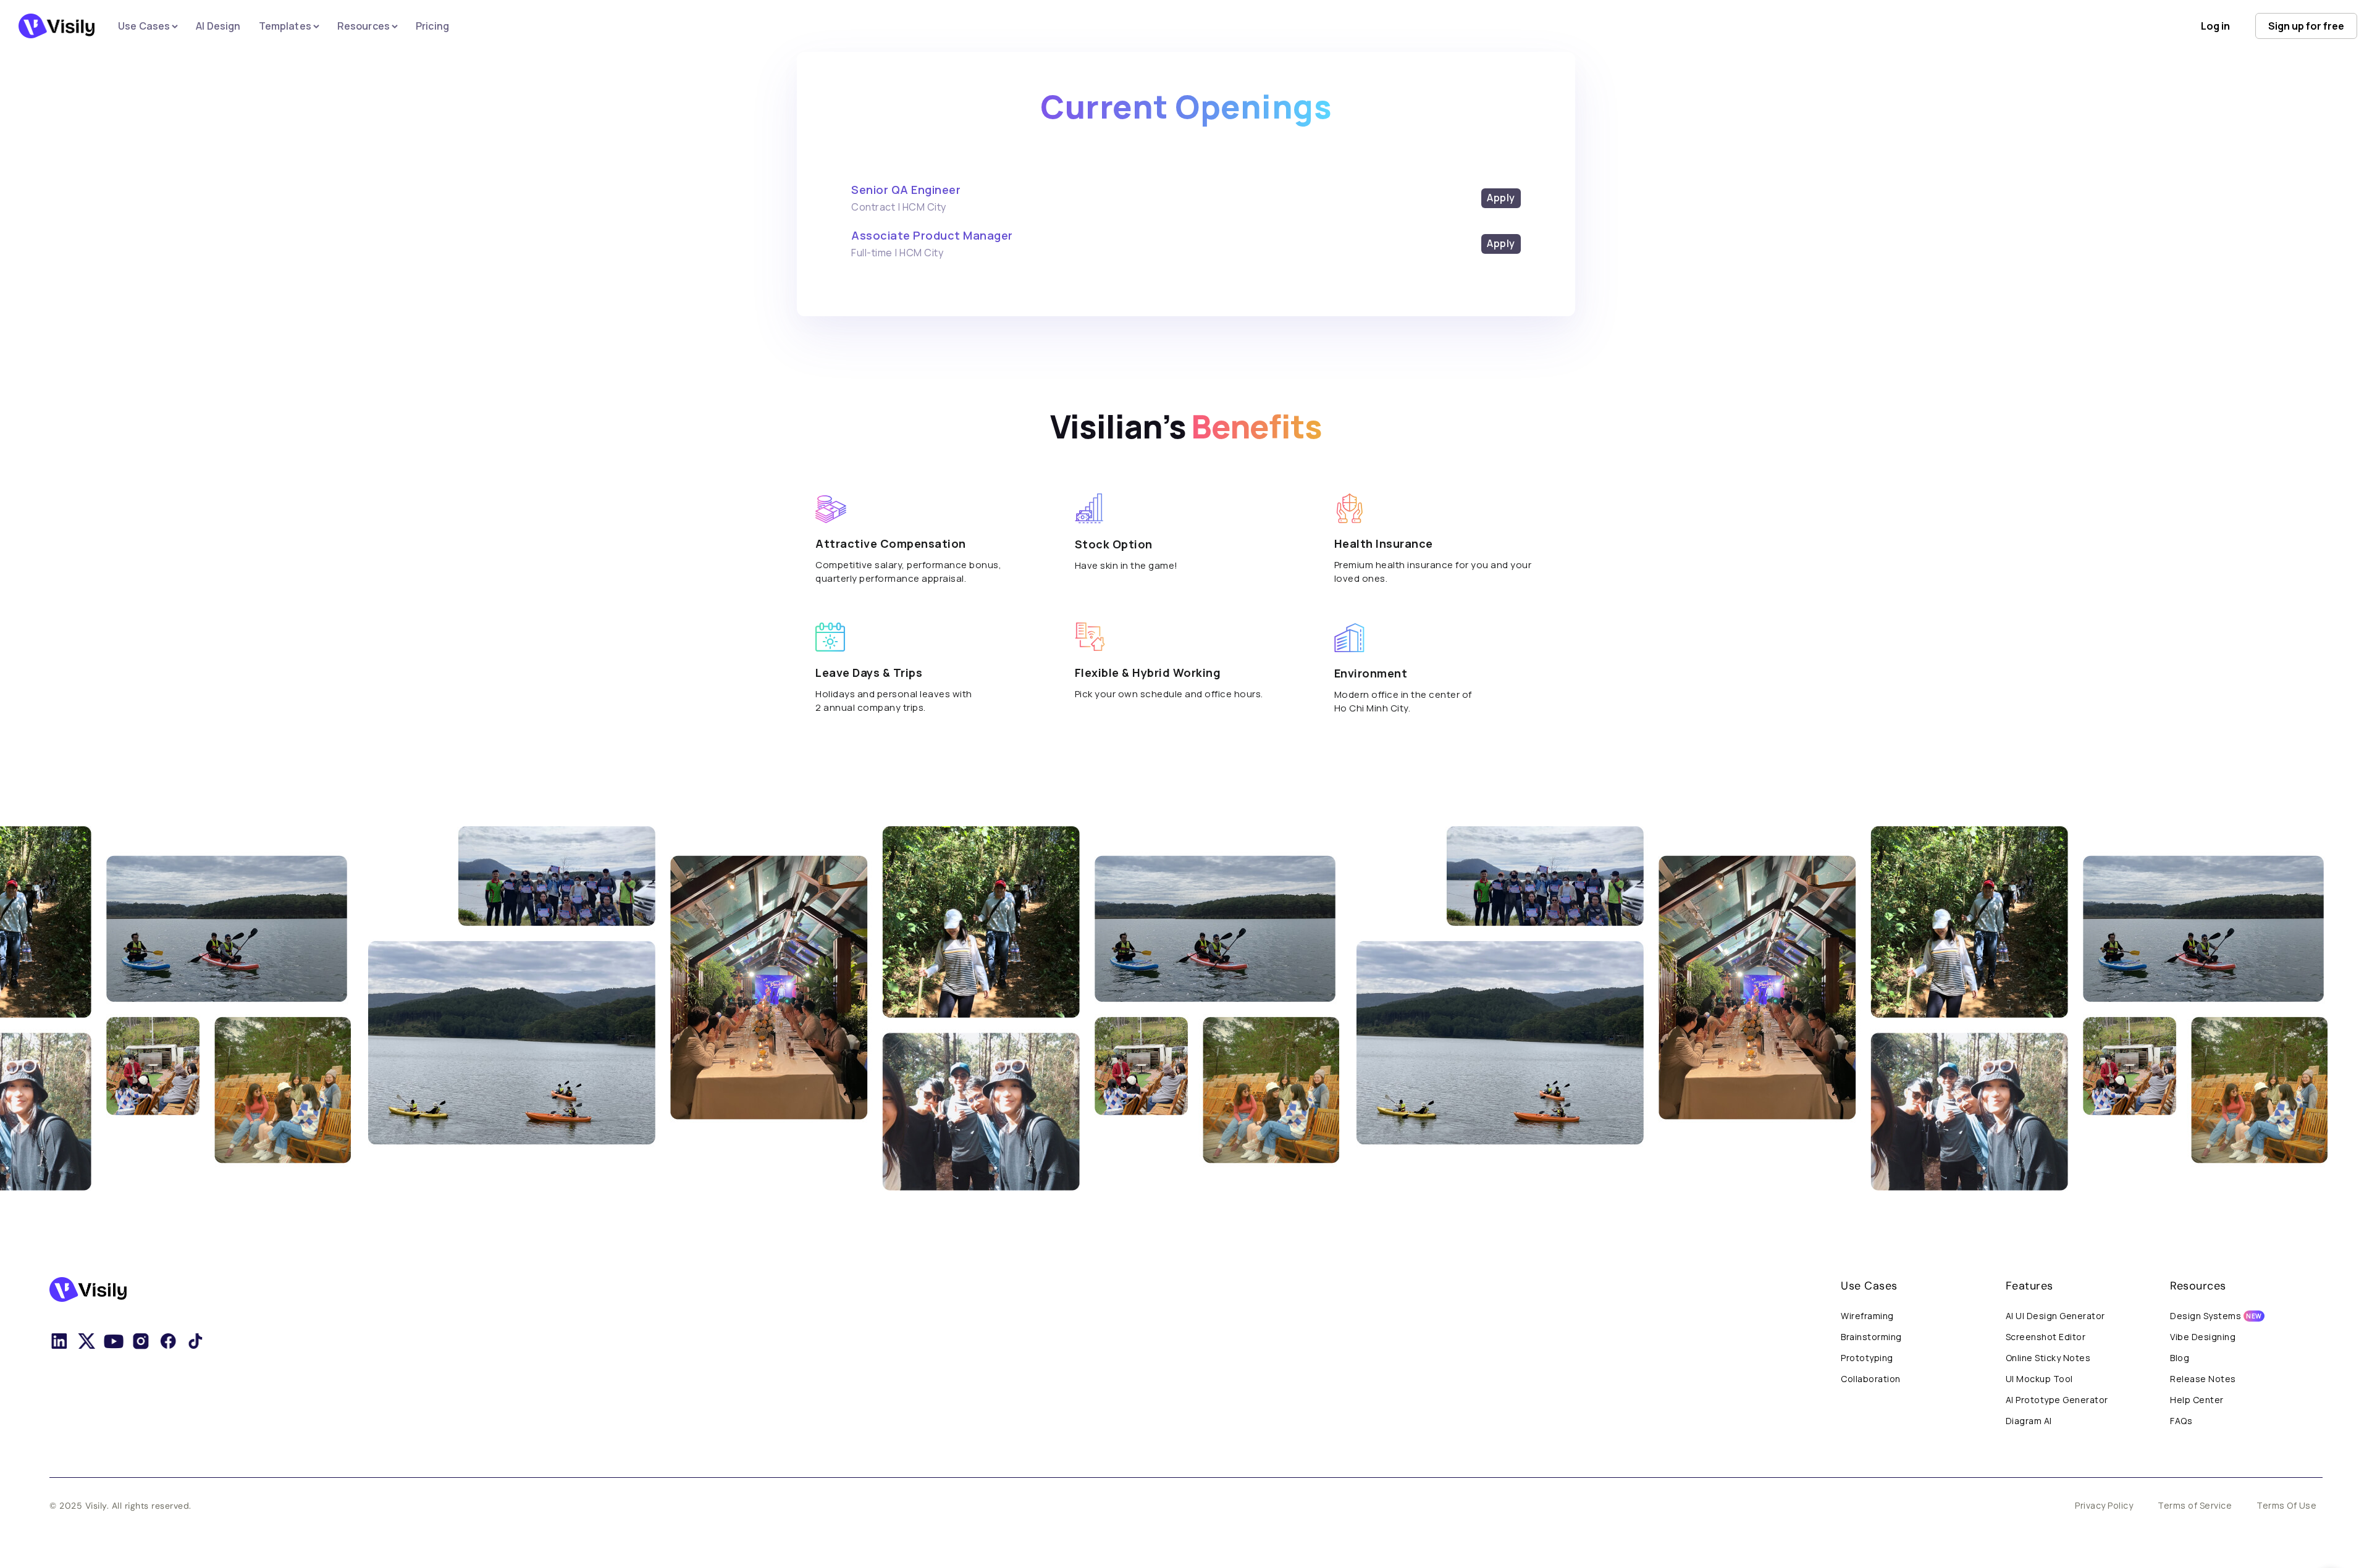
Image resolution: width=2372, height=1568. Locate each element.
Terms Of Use (2286, 1505)
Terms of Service (2195, 1505)
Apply (1501, 198)
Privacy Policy (2104, 1505)
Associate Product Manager (932, 235)
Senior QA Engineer (906, 190)
